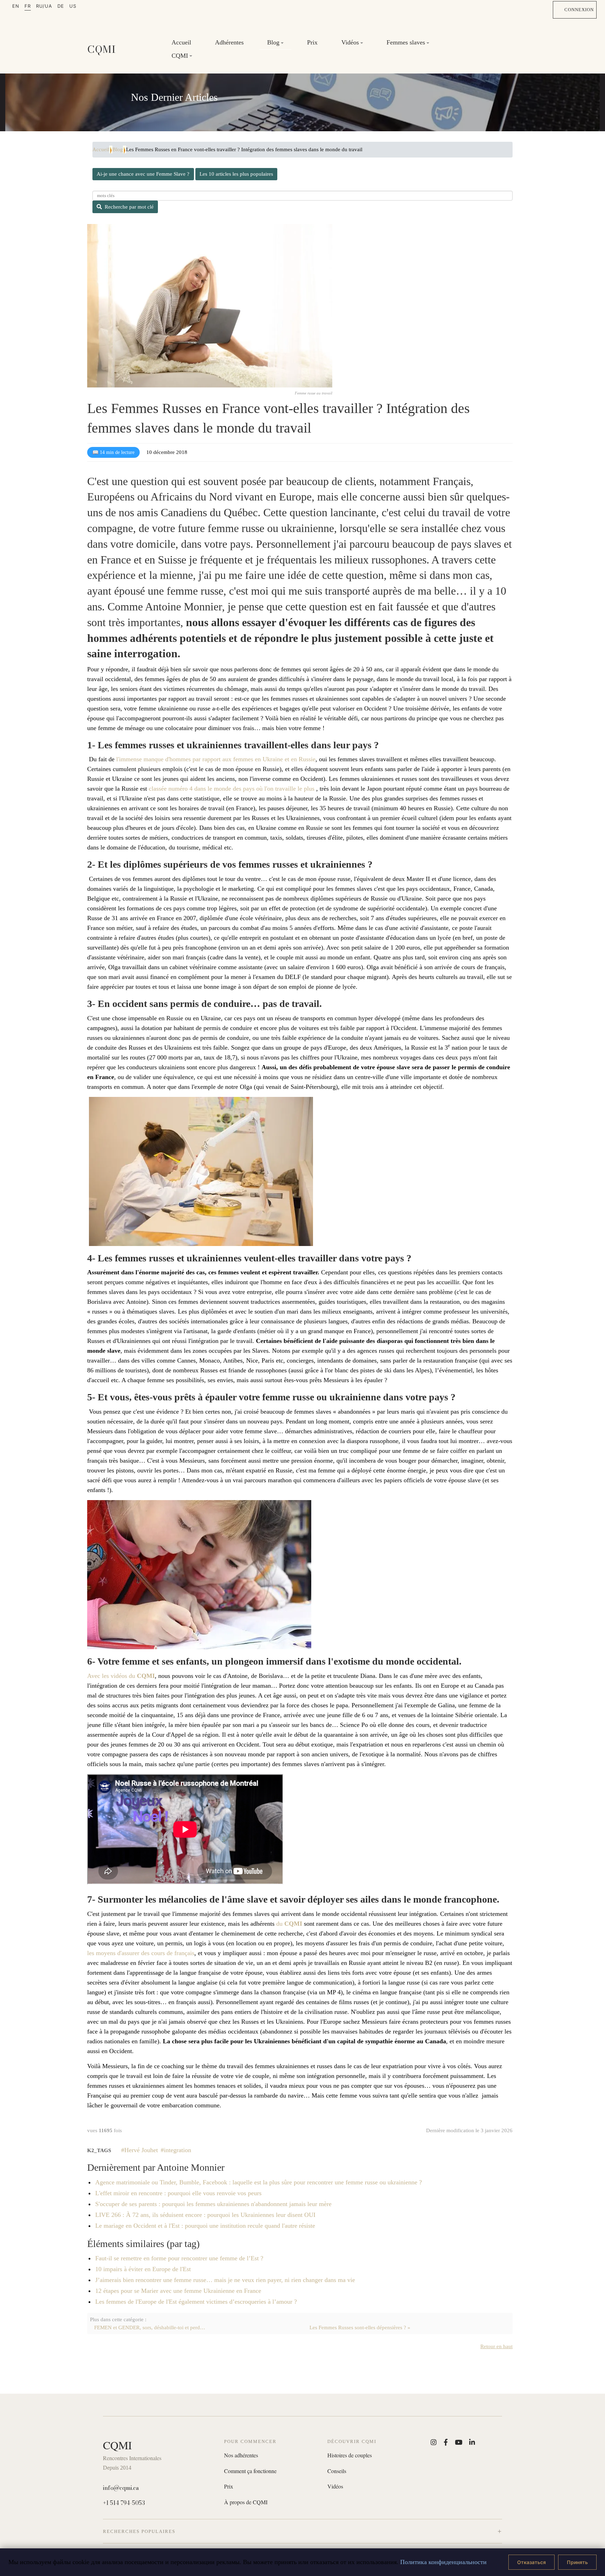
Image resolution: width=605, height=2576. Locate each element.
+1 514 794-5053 (124, 2503)
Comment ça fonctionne (250, 2471)
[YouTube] (458, 2442)
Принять (577, 2562)
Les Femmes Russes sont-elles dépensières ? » (360, 2327)
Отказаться (531, 2562)
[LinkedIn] (472, 2442)
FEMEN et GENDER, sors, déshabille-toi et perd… (150, 2327)
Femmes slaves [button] (406, 42)
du (289, 1924)
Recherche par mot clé (129, 207)
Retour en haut (496, 2346)
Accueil (181, 42)
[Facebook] (446, 2442)
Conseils (337, 2471)
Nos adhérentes (241, 2455)
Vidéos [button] (350, 42)
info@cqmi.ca (121, 2488)
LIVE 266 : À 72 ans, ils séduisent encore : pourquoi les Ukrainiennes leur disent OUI (205, 2215)
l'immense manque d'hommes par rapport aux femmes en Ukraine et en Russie (216, 759)
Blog (118, 149)
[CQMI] (102, 49)
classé (156, 789)
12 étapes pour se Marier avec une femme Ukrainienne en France (178, 2291)
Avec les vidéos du (121, 1676)
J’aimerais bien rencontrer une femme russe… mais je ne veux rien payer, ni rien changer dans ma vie (225, 2280)
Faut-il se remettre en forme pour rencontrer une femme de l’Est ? (179, 2258)
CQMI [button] (180, 56)
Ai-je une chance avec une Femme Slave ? (143, 174)
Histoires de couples (350, 2455)
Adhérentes (229, 42)
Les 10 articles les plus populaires (236, 174)
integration (178, 2150)
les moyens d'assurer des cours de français (141, 1953)
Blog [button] (273, 42)
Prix (312, 42)
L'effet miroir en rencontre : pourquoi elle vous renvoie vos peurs (178, 2193)
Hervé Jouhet (141, 2150)
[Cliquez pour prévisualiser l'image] (210, 306)
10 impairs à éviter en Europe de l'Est (143, 2269)
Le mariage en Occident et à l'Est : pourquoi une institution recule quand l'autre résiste (205, 2226)
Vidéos (335, 2486)
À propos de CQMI (246, 2502)
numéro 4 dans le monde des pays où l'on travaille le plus (241, 789)
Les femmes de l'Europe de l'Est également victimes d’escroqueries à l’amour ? (196, 2302)
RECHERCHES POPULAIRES (139, 2531)
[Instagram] (434, 2442)
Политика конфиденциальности (443, 2562)
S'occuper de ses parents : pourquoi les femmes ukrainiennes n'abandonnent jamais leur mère (213, 2204)
